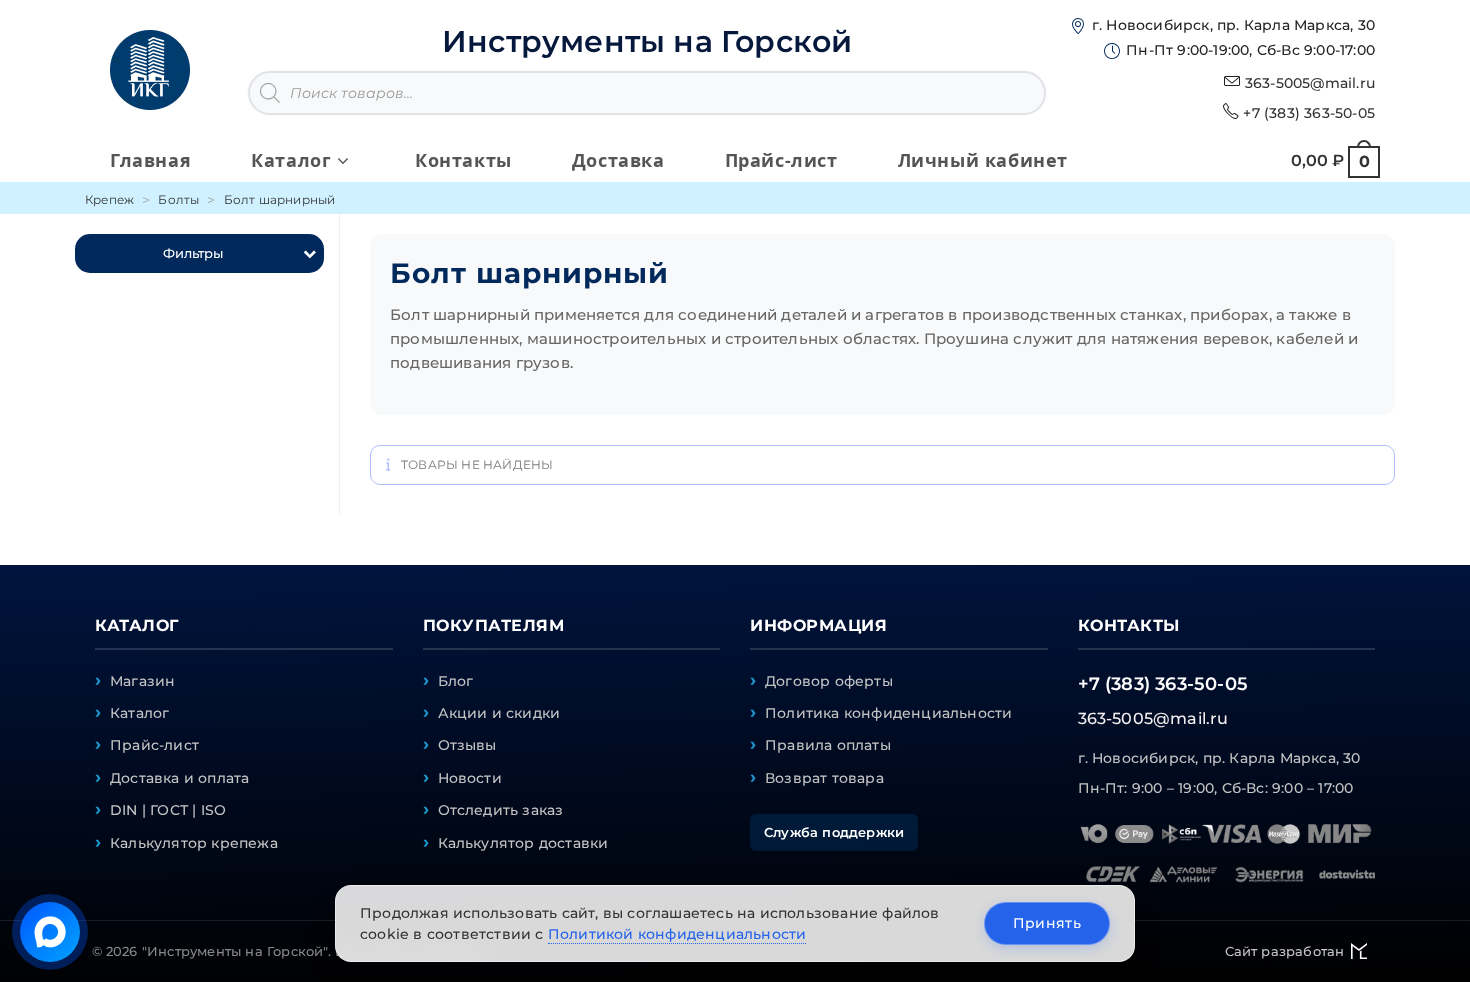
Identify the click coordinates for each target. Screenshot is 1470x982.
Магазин (142, 681)
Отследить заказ (501, 810)
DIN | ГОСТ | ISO (168, 810)
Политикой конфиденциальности (677, 934)
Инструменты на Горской (647, 41)
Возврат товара (824, 778)
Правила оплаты (828, 745)
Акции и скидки (499, 713)
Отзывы (467, 745)
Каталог (139, 713)
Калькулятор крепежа (194, 843)
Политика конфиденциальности (888, 713)
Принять (1047, 923)
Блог (456, 681)
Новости (470, 778)
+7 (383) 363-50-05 (1309, 113)
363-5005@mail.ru (1310, 83)
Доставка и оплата (179, 778)
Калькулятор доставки (523, 843)
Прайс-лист (154, 745)
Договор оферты (829, 681)
